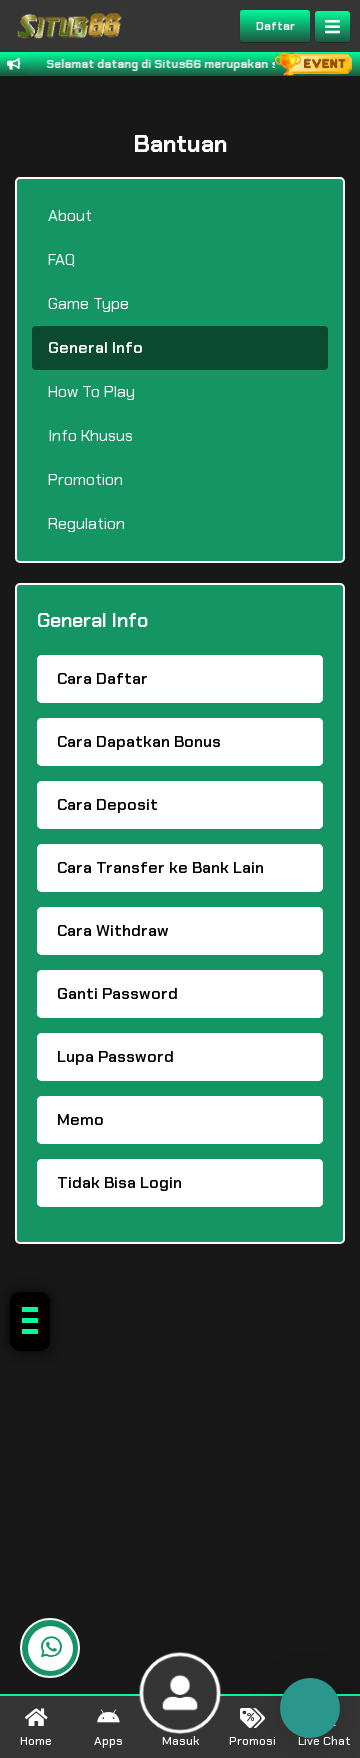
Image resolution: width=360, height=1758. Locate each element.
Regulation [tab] (86, 523)
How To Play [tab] (91, 391)
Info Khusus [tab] (90, 435)
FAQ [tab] (61, 259)
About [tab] (70, 215)
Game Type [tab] (88, 303)
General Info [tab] (95, 347)
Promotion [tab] (85, 479)
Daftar (275, 26)
